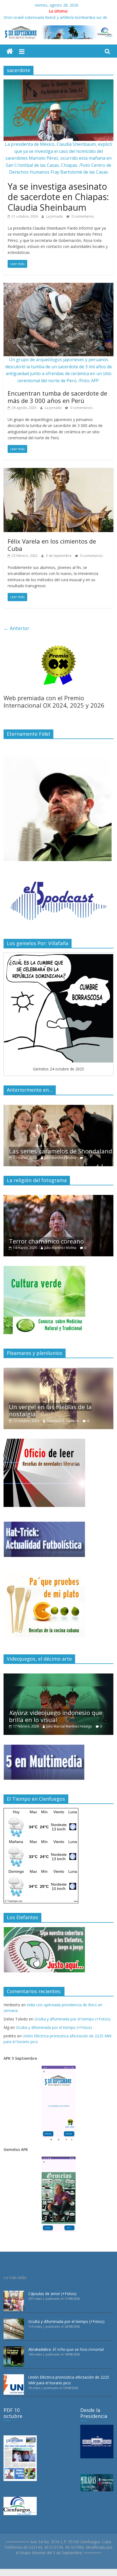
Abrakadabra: (66, 2349)
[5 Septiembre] (10, 51)
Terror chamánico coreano (46, 1241)
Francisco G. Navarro (63, 1421)
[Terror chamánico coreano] (59, 1198)
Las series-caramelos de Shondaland (61, 1151)
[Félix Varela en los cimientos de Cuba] (59, 471)
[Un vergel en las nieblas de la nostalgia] (59, 1371)
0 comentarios (82, 216)
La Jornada (55, 216)
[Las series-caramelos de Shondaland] (59, 1108)
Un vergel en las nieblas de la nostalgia (50, 1410)
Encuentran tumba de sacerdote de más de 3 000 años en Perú (57, 397)
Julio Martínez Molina (60, 1158)
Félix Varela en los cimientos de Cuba (52, 545)
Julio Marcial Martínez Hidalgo (69, 1726)
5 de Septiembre (59, 556)
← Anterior (16, 628)
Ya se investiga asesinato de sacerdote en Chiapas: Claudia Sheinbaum (58, 197)
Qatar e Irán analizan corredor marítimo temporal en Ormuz (56, 17)
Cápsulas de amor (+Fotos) (52, 2294)
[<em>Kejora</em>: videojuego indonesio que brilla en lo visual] (59, 1676)
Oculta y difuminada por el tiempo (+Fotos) (72, 2019)
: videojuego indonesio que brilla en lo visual (56, 1716)
